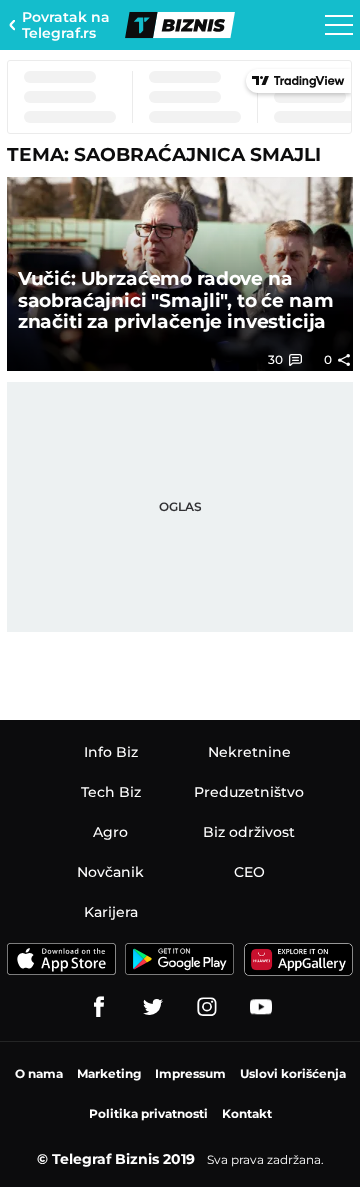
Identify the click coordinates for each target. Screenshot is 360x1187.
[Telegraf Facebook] (99, 1007)
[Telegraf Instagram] (207, 1007)
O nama (39, 1073)
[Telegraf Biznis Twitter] (153, 1007)
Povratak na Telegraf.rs (66, 25)
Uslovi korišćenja (293, 1073)
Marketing (109, 1073)
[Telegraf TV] (261, 1007)
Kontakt (247, 1113)
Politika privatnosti (148, 1113)
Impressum (190, 1073)
